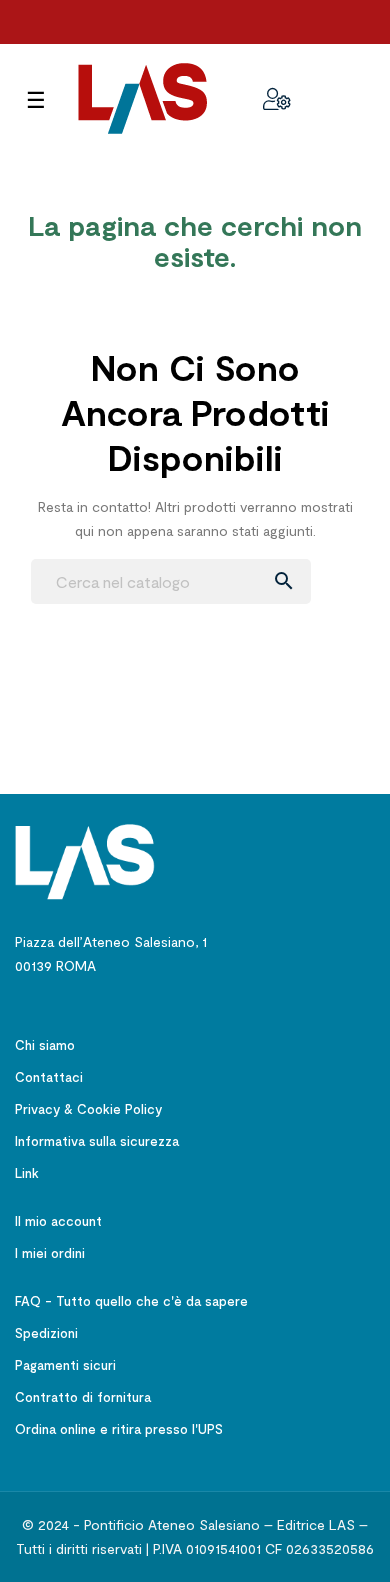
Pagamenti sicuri (65, 1365)
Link (27, 1173)
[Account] (277, 99)
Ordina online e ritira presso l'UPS (119, 1429)
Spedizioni (46, 1333)
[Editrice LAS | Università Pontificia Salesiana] (85, 860)
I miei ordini (50, 1253)
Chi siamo (45, 1045)
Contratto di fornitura (83, 1397)
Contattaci (49, 1077)
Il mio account (58, 1221)
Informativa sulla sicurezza (97, 1141)
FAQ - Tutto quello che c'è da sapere (131, 1301)
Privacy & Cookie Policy (88, 1109)
